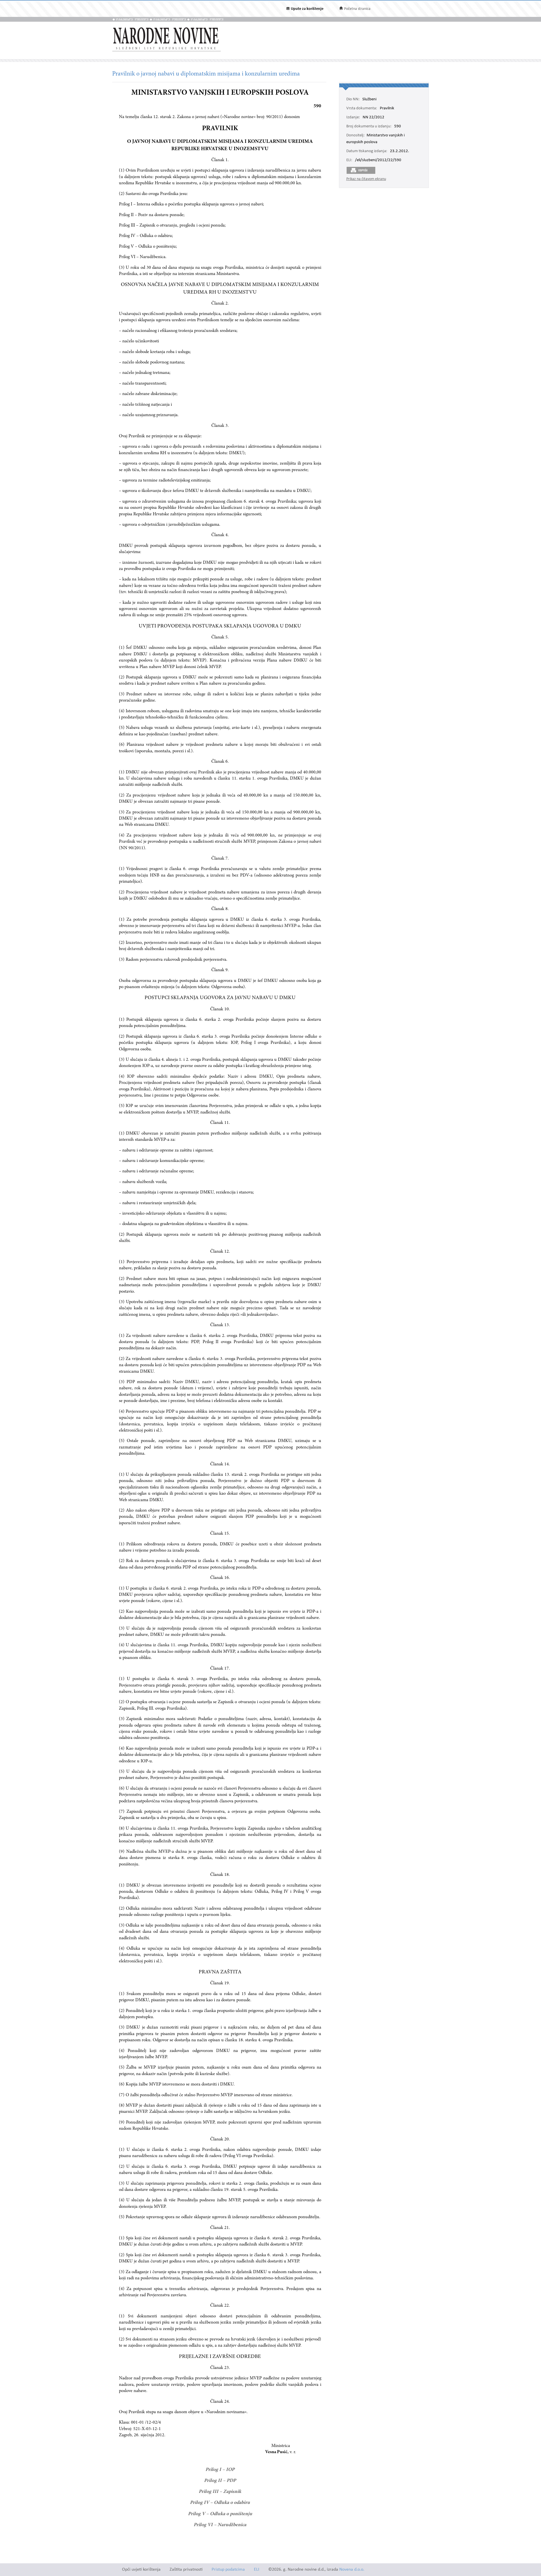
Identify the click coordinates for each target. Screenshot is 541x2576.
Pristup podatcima (228, 2570)
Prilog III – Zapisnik (220, 2492)
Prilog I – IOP (220, 2470)
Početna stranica (357, 9)
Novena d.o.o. (352, 2570)
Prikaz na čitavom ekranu (366, 179)
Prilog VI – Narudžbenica (220, 2525)
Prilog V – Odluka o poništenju (220, 2514)
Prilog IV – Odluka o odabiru (220, 2503)
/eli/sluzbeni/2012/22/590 (378, 160)
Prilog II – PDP (220, 2481)
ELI (257, 2570)
